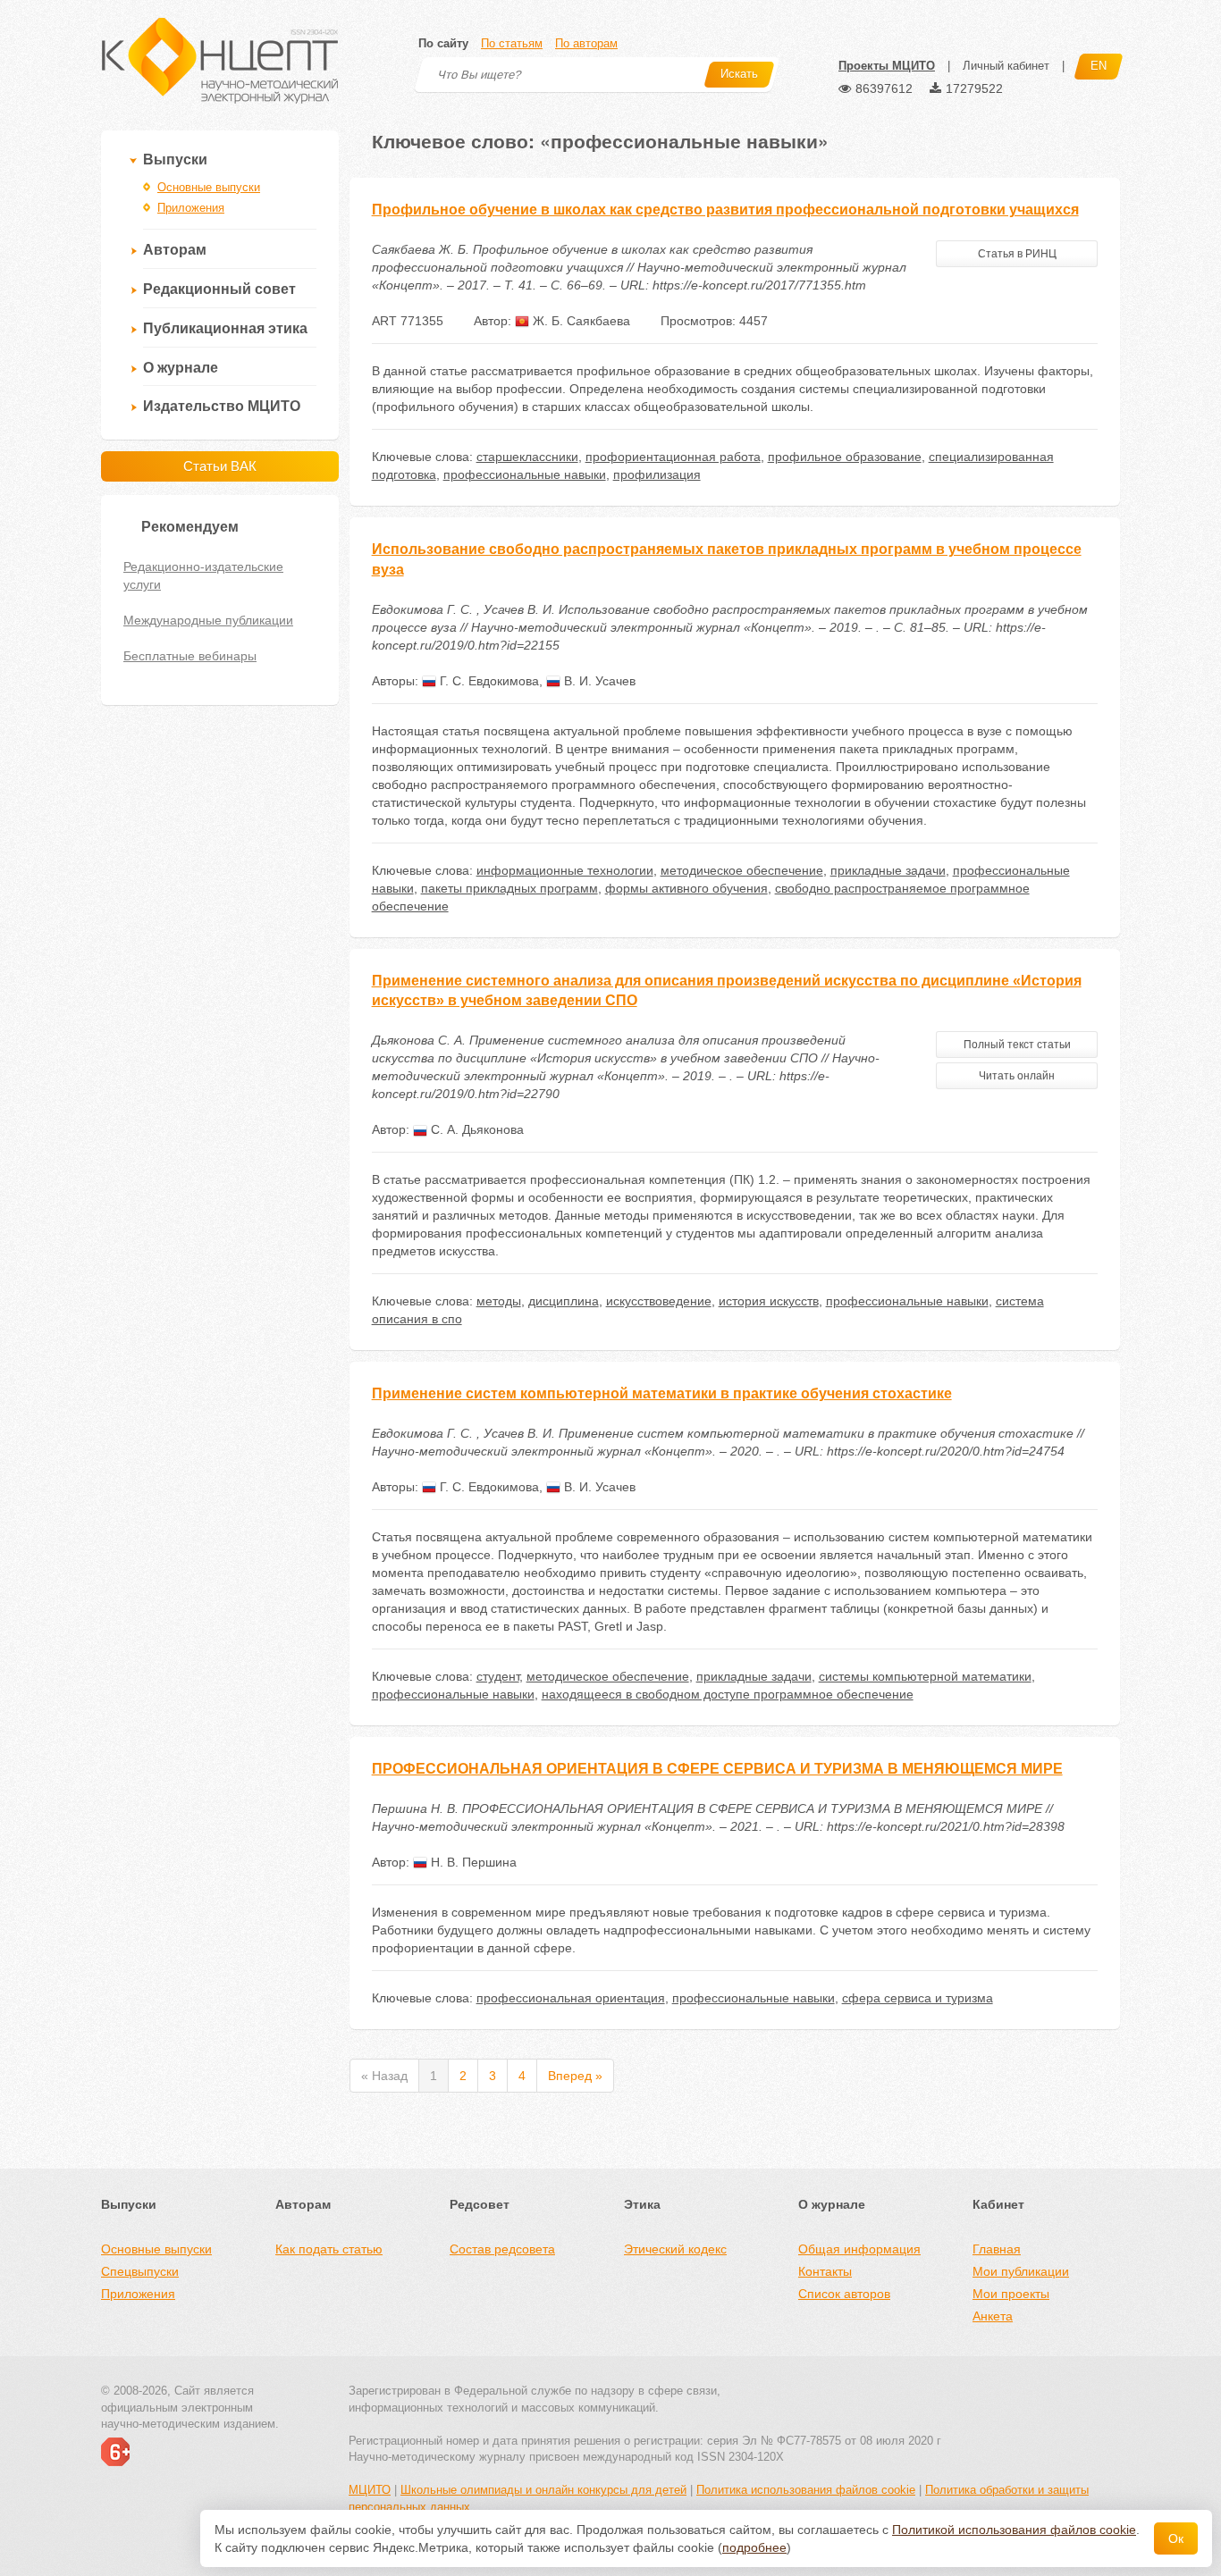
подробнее (754, 2547)
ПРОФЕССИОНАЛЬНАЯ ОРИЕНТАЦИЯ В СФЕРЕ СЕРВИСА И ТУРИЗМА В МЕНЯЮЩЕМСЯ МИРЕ (717, 1769)
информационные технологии (565, 870)
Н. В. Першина (472, 1862)
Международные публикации (208, 620)
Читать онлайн (1017, 1076)
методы (499, 1301)
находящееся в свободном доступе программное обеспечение (728, 1694)
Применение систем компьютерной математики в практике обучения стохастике (662, 1393)
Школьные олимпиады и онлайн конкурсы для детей (543, 2490)
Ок (1176, 2538)
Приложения (191, 208)
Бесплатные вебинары (190, 656)
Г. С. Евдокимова (488, 681)
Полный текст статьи (1017, 1045)
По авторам (586, 43)
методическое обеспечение (742, 870)
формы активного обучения (686, 888)
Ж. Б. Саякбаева (580, 321)
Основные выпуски (209, 187)
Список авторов (844, 2294)
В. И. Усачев (598, 681)
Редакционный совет (219, 289)
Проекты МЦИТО (887, 66)
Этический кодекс (675, 2249)
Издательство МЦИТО (222, 406)
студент (498, 1676)
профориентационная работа (673, 457)
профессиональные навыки (525, 474)
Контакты (825, 2271)
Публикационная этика (225, 328)
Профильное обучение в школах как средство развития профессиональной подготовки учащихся (725, 210)
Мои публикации (1021, 2271)
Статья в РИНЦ (1017, 254)
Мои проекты (1011, 2294)
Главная (997, 2249)
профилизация (657, 474)
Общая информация (859, 2249)
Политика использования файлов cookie (806, 2490)
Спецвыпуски (140, 2271)
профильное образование (845, 457)
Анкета (993, 2316)
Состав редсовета (502, 2249)
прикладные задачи (888, 870)
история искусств (769, 1301)
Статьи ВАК (220, 466)
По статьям (512, 43)
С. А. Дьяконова (476, 1129)
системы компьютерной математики (925, 1676)
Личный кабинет (1006, 66)
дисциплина (564, 1301)
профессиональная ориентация (571, 1998)
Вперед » (575, 2076)
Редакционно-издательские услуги (203, 575)
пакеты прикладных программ (509, 888)
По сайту (443, 43)
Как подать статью (329, 2249)
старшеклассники (527, 457)
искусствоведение (659, 1301)
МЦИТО (370, 2490)
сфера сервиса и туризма (918, 1998)
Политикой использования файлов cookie (1014, 2530)
